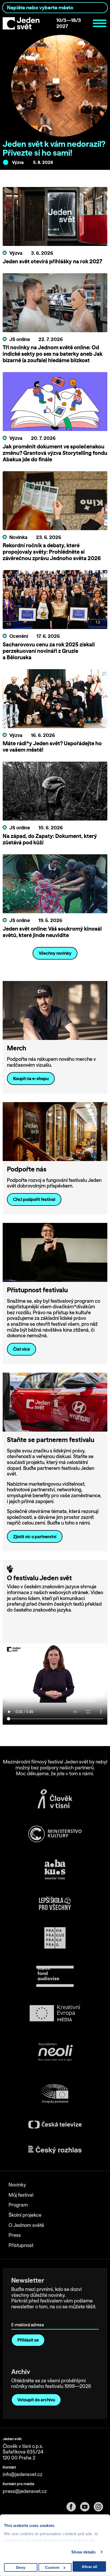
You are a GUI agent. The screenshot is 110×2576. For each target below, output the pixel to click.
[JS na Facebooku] (73, 2507)
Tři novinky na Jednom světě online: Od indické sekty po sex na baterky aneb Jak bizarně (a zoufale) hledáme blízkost (53, 354)
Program (18, 2205)
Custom (52, 2567)
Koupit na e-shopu (31, 1079)
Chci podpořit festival (34, 1199)
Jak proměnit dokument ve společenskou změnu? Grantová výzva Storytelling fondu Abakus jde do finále (55, 453)
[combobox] (55, 8)
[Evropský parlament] (55, 2094)
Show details (83, 2552)
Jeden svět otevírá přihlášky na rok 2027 (52, 261)
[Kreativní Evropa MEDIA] (55, 2013)
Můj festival (21, 2195)
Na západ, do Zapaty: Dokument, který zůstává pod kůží (50, 839)
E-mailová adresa (29, 2317)
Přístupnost (21, 2245)
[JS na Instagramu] (101, 2507)
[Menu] (100, 23)
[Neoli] (55, 2053)
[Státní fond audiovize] (55, 1977)
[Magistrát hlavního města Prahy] (55, 1938)
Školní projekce (25, 2215)
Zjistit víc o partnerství (35, 1537)
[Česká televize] (55, 2124)
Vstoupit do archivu (36, 2400)
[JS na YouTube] (87, 2507)
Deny (21, 2567)
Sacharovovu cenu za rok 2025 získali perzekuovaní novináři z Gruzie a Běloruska (49, 651)
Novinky (17, 2185)
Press (15, 2235)
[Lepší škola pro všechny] (55, 1903)
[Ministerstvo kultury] (55, 1834)
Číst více (21, 1349)
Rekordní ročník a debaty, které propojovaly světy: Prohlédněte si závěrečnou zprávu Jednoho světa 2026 (52, 552)
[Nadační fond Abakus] (55, 1869)
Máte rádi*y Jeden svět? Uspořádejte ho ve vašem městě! (52, 746)
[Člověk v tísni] (55, 1799)
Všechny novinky (55, 953)
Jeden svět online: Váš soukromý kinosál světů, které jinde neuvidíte (52, 932)
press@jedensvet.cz (25, 2491)
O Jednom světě (26, 2225)
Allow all (89, 2567)
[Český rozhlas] (55, 2150)
